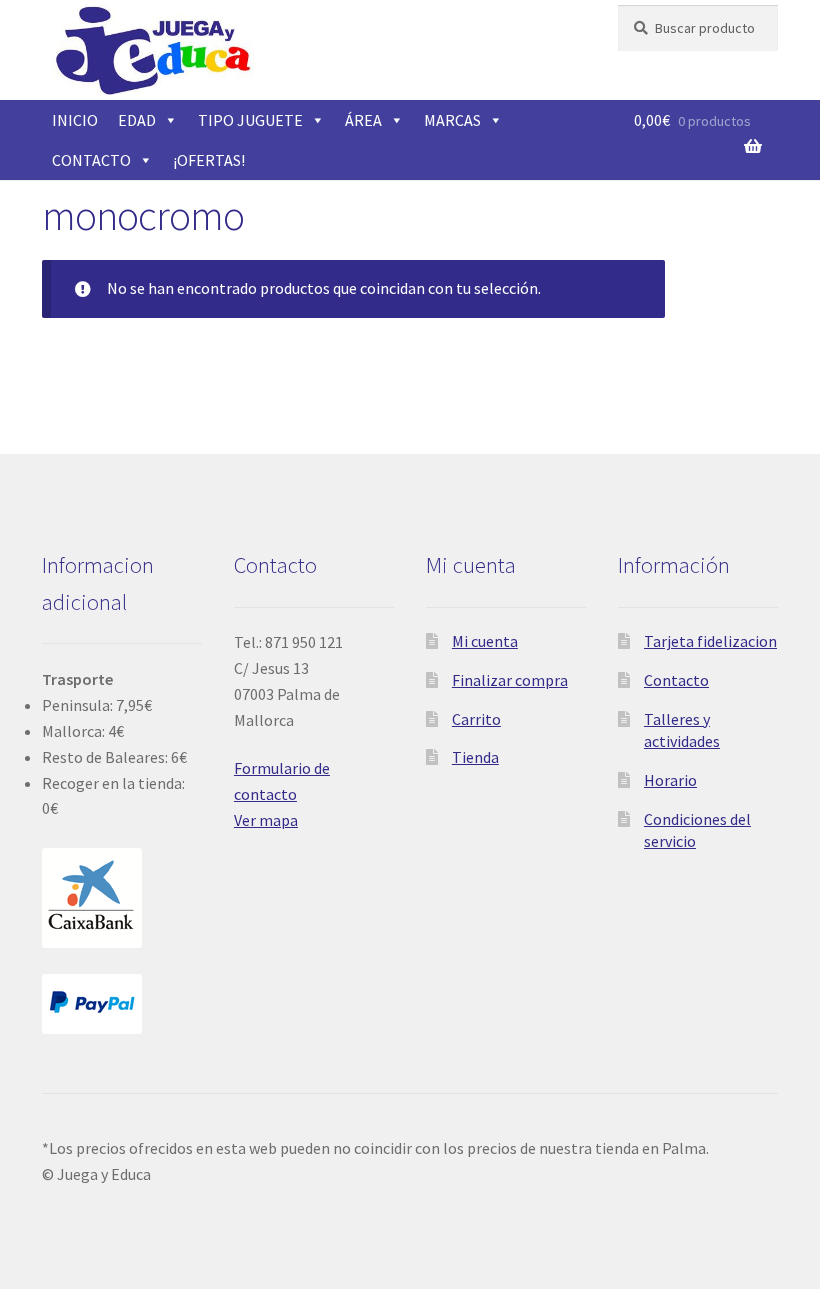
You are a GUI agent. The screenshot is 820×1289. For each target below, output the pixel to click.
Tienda (475, 757)
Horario (670, 780)
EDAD (137, 120)
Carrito (476, 719)
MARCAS (452, 120)
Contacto (676, 680)
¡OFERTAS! (209, 160)
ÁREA (363, 120)
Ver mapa (266, 820)
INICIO (75, 120)
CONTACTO (91, 160)
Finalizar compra (510, 680)
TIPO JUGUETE (250, 120)
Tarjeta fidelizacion (710, 641)
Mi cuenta (485, 641)
